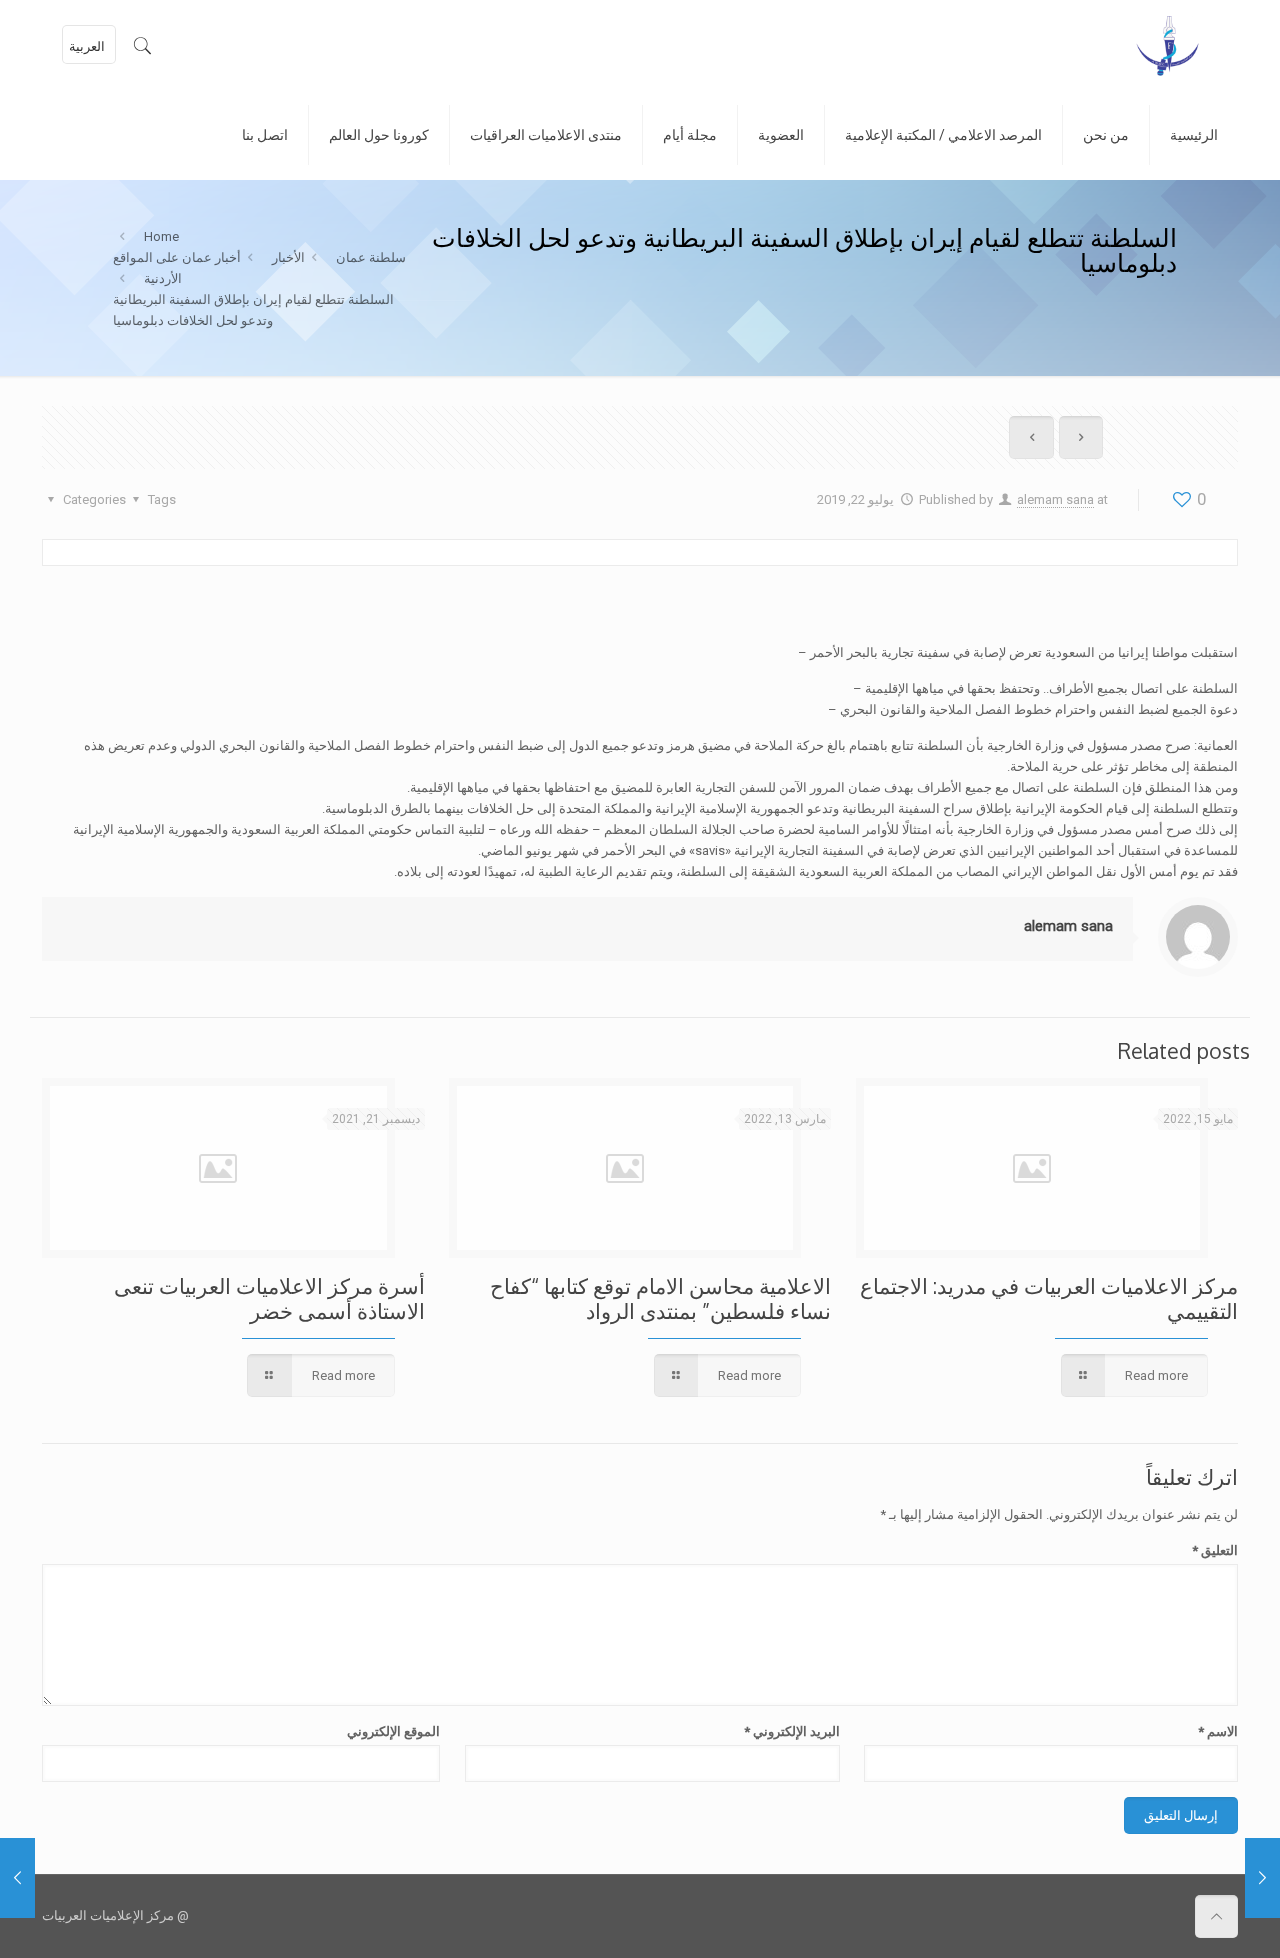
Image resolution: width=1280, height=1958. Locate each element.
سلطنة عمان (371, 257)
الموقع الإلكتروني (393, 1731)
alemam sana (1055, 499)
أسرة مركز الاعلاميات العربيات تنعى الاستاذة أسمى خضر (269, 1298)
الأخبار (288, 257)
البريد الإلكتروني (791, 1731)
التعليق (1215, 1550)
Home (161, 236)
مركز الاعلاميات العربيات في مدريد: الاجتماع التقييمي (1049, 1298)
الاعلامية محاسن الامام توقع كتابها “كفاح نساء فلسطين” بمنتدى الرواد (660, 1298)
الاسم (1218, 1731)
